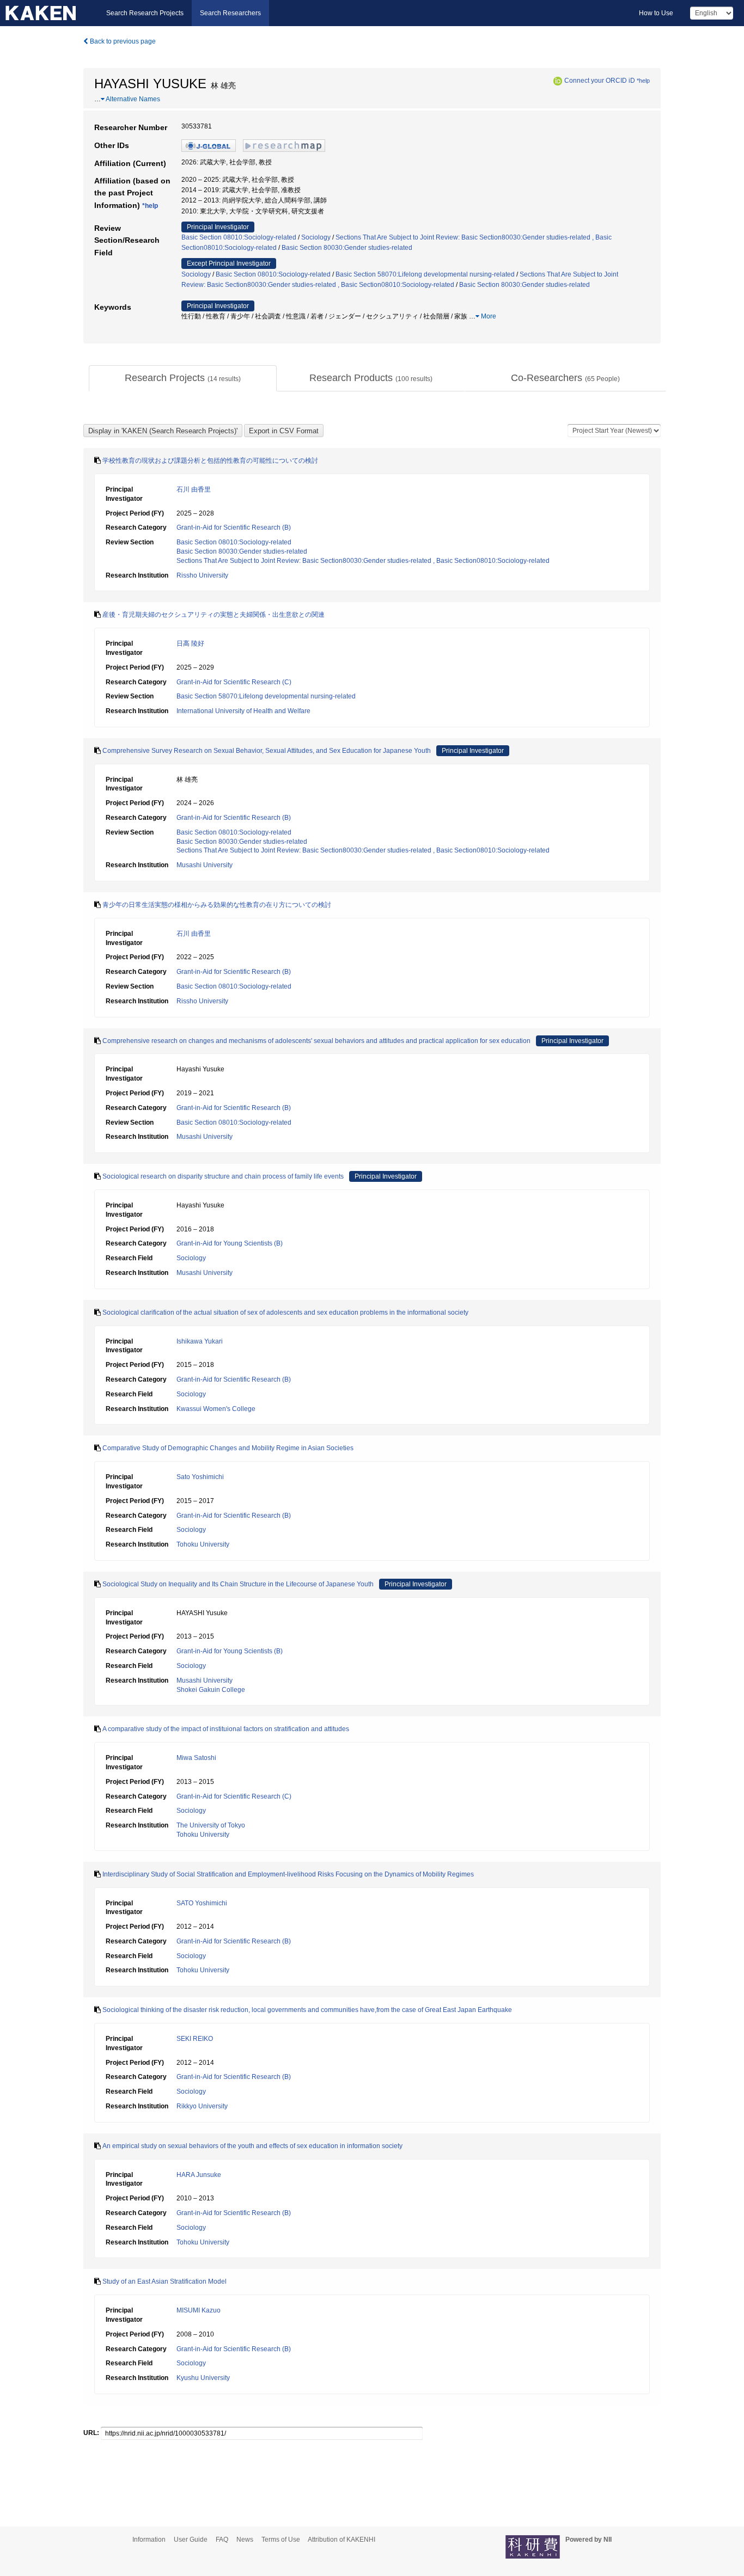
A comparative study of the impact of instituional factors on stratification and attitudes (226, 1729)
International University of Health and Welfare (243, 711)
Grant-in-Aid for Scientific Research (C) (234, 682)
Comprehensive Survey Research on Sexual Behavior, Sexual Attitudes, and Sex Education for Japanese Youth (267, 751)
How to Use (656, 13)
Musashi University (205, 865)
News (245, 2540)
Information (149, 2540)
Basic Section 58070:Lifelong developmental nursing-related (425, 274)
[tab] (183, 378)
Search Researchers (230, 13)
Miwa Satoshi (196, 1758)
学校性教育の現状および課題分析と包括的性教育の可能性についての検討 (210, 461)
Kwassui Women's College (216, 1409)
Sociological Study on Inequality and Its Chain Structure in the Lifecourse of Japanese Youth (238, 1584)
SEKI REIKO (195, 2039)
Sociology (316, 237)
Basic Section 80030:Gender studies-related (347, 248)
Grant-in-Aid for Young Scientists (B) (230, 1243)
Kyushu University (203, 2378)
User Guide (191, 2540)
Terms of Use (281, 2540)
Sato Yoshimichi (200, 1477)
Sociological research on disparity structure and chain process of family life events (223, 1176)
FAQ (222, 2540)
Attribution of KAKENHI (341, 2540)
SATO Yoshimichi (202, 1903)
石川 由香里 (194, 489)
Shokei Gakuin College (211, 1690)
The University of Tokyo (211, 1825)
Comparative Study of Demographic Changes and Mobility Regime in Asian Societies (228, 1448)
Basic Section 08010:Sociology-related (239, 237)
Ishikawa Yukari (200, 1341)
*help (643, 81)
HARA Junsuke (199, 2175)
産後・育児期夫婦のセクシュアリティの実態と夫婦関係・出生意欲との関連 (214, 615)
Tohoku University (203, 1544)
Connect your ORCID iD (600, 81)
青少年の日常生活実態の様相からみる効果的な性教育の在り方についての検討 (217, 905)
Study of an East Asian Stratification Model (164, 2281)
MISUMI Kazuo (199, 2310)
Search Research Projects (145, 13)
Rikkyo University (202, 2106)
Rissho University (202, 575)
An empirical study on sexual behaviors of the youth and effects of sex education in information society (252, 2146)
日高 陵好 (190, 643)
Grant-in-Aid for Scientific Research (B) (234, 528)
